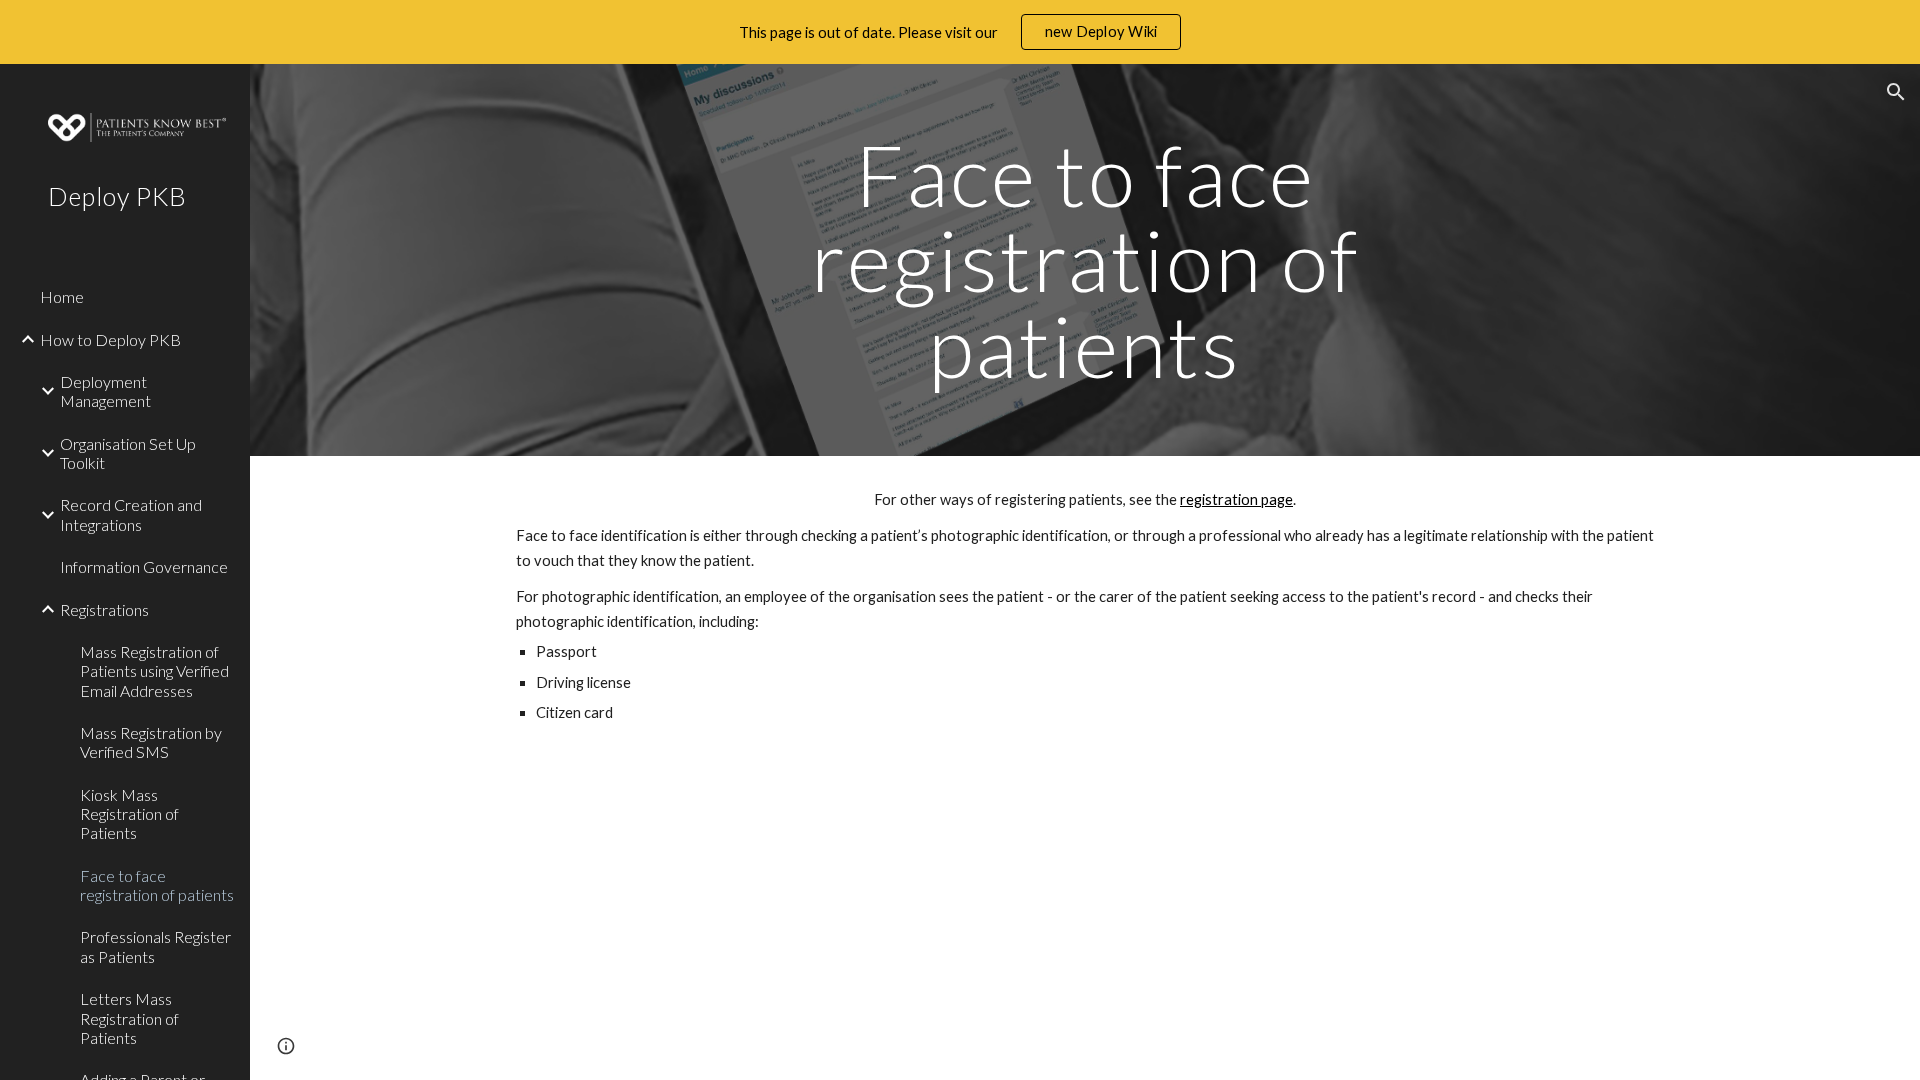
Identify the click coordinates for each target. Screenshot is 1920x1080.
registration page (1236, 499)
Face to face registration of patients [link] (157, 885)
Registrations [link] (104, 609)
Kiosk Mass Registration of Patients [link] (129, 814)
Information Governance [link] (144, 566)
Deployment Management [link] (105, 391)
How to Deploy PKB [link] (110, 339)
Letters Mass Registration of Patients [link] (129, 1018)
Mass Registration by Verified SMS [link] (151, 742)
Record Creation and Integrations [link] (131, 514)
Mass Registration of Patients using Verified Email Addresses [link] (154, 671)
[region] (960, 32)
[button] (1896, 92)
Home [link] (62, 296)
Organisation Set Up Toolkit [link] (128, 453)
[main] (1085, 260)
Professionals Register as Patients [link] (155, 946)
